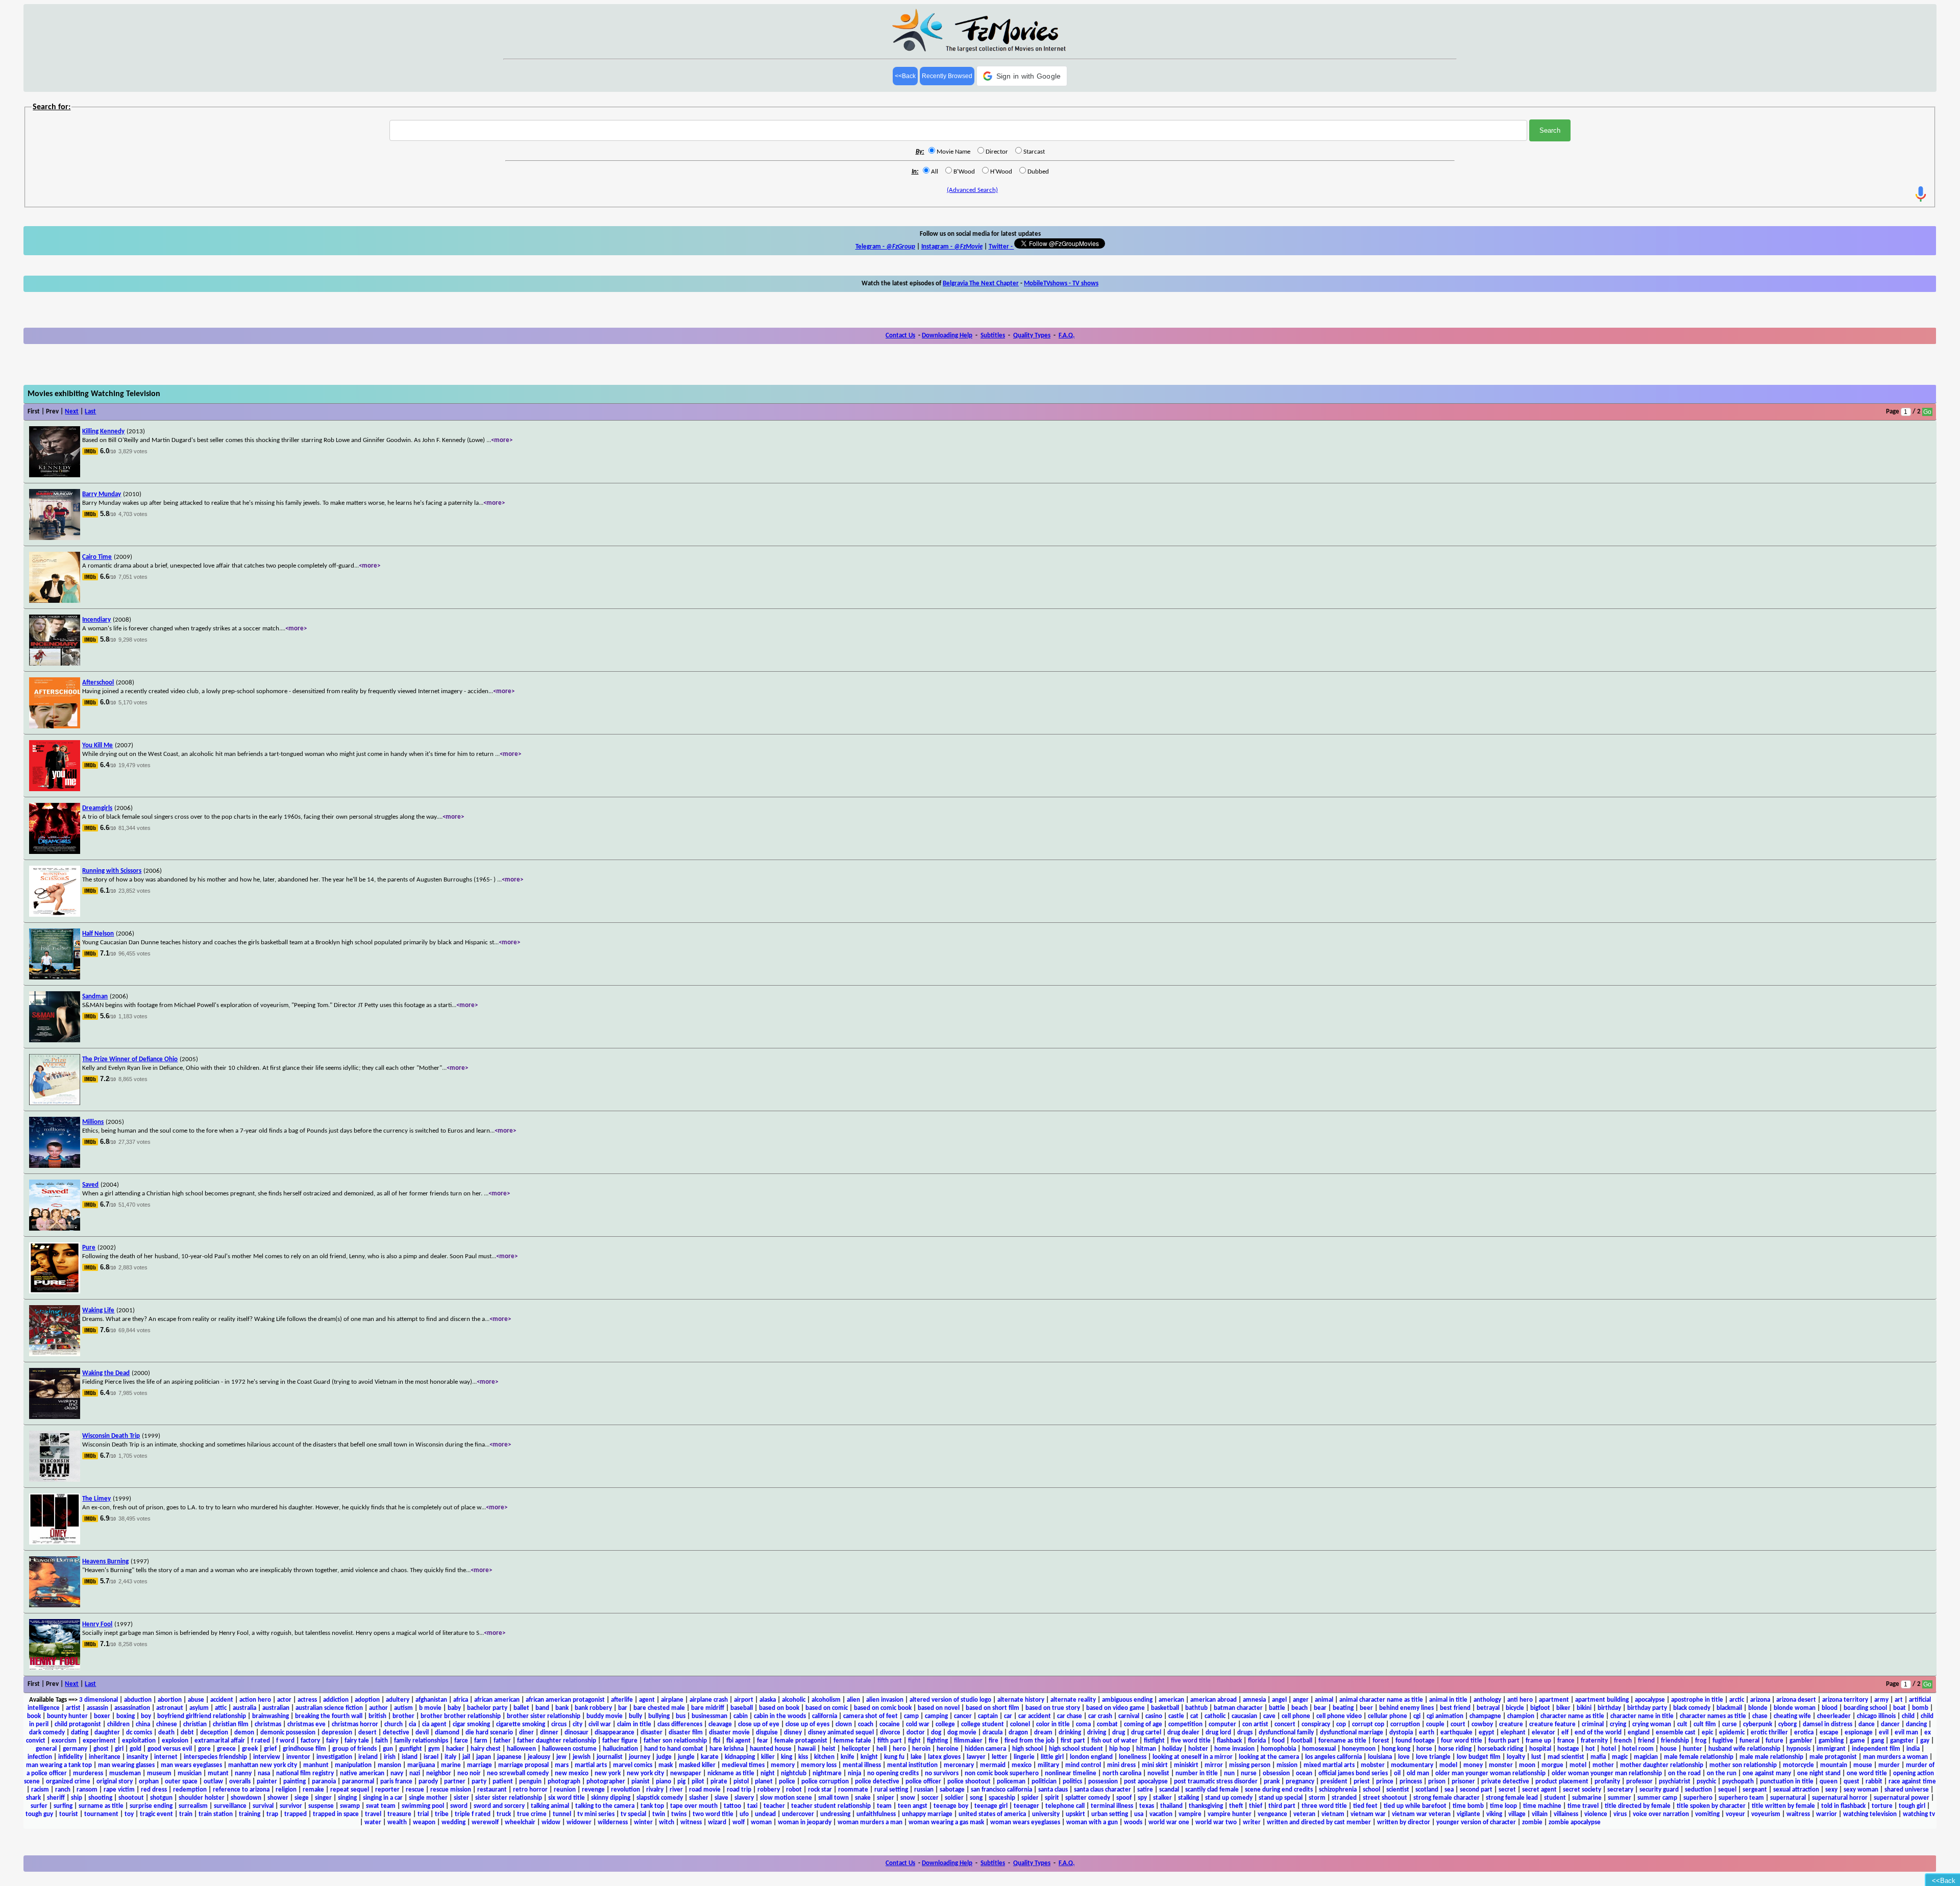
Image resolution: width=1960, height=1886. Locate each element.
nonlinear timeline (1071, 1773)
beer (1366, 1708)
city (578, 1724)
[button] (1022, 76)
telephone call (1065, 1806)
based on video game (1116, 1708)
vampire (1190, 1814)
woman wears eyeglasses (1025, 1822)
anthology (1487, 1700)
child (1908, 1716)
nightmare (827, 1773)
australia (244, 1708)
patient (503, 1782)
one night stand (1819, 1773)
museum (159, 1773)
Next (72, 412)
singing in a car (383, 1798)
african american (497, 1700)
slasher (699, 1798)
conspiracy (1316, 1724)
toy (129, 1814)
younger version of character (1476, 1822)
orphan (149, 1782)
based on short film (993, 1708)
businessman (709, 1716)
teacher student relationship (831, 1806)
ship (77, 1798)
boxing (126, 1716)
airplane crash (709, 1700)
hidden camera (985, 1749)
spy (1142, 1798)
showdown (246, 1798)
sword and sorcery (499, 1806)
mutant (218, 1773)
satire (1145, 1790)
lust (1536, 1757)
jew (561, 1757)
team (884, 1806)
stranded (1344, 1798)
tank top (652, 1806)
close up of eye (759, 1724)
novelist (1158, 1773)
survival (263, 1806)
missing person (1250, 1765)
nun (1229, 1773)
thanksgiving (1206, 1806)
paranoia (324, 1782)
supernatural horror (1840, 1798)
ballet (521, 1708)
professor (1639, 1782)
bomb (1920, 1708)
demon (244, 1733)
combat (1107, 1724)
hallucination (620, 1749)
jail (466, 1757)
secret (1507, 1790)
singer (323, 1798)
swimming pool (423, 1806)
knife (848, 1757)
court (1458, 1724)
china (143, 1724)
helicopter (856, 1749)
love (1404, 1757)
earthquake (1456, 1733)
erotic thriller (1769, 1733)
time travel (1583, 1806)
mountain (1834, 1765)
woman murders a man (870, 1822)
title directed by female (1638, 1806)
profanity (1607, 1782)
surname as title (101, 1806)
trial (423, 1814)
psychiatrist (1675, 1782)
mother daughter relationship (1662, 1765)
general (46, 1749)
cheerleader (1834, 1716)
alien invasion (885, 1700)
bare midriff (708, 1708)
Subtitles (993, 336)
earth (1427, 1733)
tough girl (1912, 1806)
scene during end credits (1279, 1790)
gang (1878, 1741)
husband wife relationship (1744, 1749)
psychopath (1738, 1782)
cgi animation (1445, 1716)
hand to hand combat (674, 1749)
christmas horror (355, 1724)
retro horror (530, 1790)
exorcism (64, 1741)
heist (829, 1749)
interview (267, 1757)
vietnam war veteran (1421, 1814)
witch (667, 1822)
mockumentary (1412, 1765)
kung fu (894, 1757)
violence (1596, 1814)
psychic (1706, 1782)
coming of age (1143, 1724)
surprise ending (151, 1806)
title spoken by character (1711, 1806)
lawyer (976, 1757)
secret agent (1539, 1790)
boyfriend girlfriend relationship (202, 1716)
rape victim (119, 1790)
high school (1027, 1749)
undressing (835, 1814)
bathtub (1196, 1708)
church (394, 1724)
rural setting (891, 1790)
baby (454, 1708)
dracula (993, 1733)
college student (983, 1724)
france (1566, 1741)
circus (559, 1724)
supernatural (1788, 1798)
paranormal (358, 1782)
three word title (1324, 1806)
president (1334, 1782)
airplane (672, 1700)
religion (286, 1790)
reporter (387, 1790)
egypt (1487, 1733)
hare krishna (727, 1749)
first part (1073, 1741)
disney (793, 1733)
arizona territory (1845, 1700)
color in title (1053, 1724)
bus (681, 1716)
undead (765, 1814)
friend (1646, 1741)
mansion (389, 1765)
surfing (63, 1806)
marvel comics (633, 1765)
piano (664, 1782)
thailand (1171, 1806)
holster (1198, 1749)
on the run (1722, 1773)
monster (1501, 1765)
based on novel (939, 1708)
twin (659, 1814)
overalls (240, 1782)
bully (635, 1716)
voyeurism (1766, 1814)
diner (526, 1733)
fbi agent (739, 1741)
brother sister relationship (544, 1716)
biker (1563, 1708)
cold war (918, 1724)
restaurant (492, 1790)
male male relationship (1771, 1757)
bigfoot (1540, 1708)
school (1371, 1790)
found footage (1415, 1741)
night (768, 1773)
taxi (752, 1806)
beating (1343, 1708)
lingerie (1024, 1757)
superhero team (1741, 1798)
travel (373, 1814)
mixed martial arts (1329, 1765)
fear (763, 1741)
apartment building (1602, 1700)
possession (1103, 1782)
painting (295, 1782)
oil (1397, 1773)
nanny (243, 1773)
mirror (1214, 1765)
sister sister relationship (509, 1798)
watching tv (1919, 1814)
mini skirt (1155, 1765)
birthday (1609, 1708)
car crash (1100, 1716)
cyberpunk (1758, 1724)
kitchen (824, 1757)
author (378, 1708)
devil (422, 1733)
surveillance (230, 1806)
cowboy (1482, 1724)
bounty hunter (67, 1716)
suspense (321, 1806)
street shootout (1385, 1798)
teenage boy (951, 1806)
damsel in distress (1828, 1724)
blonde (1758, 1708)
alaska (768, 1700)
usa (1139, 1814)
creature (1511, 1724)
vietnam (1333, 1814)
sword (459, 1806)
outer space (181, 1782)
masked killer (697, 1765)
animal (1324, 1700)
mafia (1598, 1757)
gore (204, 1749)
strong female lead (1512, 1798)
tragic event (156, 1814)
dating (80, 1733)
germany (75, 1749)
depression (337, 1733)
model (1448, 1765)
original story (115, 1782)
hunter (1693, 1749)
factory (310, 1741)
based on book (779, 1708)
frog (1701, 1741)
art (1899, 1700)
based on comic (827, 1708)
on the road (1684, 1773)
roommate (853, 1790)
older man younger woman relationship (1490, 1773)
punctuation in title (1787, 1782)
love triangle (1433, 1757)
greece (226, 1749)
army (1881, 1700)
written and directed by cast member (1319, 1822)
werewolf (485, 1822)
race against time (1912, 1782)
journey (640, 1757)
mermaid (993, 1765)
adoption (367, 1700)
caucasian (1244, 1716)
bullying (659, 1716)
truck (504, 1814)
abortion (170, 1700)
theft (1236, 1806)
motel (1578, 1765)
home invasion (1234, 1749)
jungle (686, 1757)
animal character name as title (1381, 1700)
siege (302, 1798)
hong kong (1396, 1749)
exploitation (139, 1741)
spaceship (1002, 1798)
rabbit (1874, 1782)
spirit (1052, 1798)
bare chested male (659, 1708)
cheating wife (1792, 1716)
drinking (1070, 1733)
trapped (296, 1814)
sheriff (56, 1798)
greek (250, 1749)
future (1774, 1741)
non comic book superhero (1002, 1773)
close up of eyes (807, 1724)
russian (924, 1790)
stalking (1189, 1798)
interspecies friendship (215, 1757)
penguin (530, 1782)
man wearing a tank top (59, 1765)
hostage (1568, 1749)
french (1623, 1741)
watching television (1870, 1814)
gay (1925, 1741)
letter (1000, 1757)
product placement (1562, 1782)
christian (195, 1724)
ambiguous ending (1127, 1700)
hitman (1146, 1749)
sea (1449, 1790)
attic (221, 1708)
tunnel (562, 1814)
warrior (1827, 1814)
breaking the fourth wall (329, 1716)
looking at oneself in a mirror (1193, 1757)
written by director (1404, 1822)
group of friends (354, 1749)
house (1668, 1749)
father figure (620, 1741)
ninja (854, 1773)
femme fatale (852, 1741)
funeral (1749, 1741)
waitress (1798, 1814)
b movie (430, 1708)
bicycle (1515, 1708)
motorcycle (1798, 1765)
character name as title (1572, 1716)
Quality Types (1032, 336)
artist (73, 1708)
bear (1320, 1708)
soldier (954, 1798)
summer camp (1657, 1798)
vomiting (1707, 1814)
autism (403, 1708)
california (825, 1716)
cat (1194, 1716)
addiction (336, 1700)
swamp (350, 1806)
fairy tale (357, 1741)
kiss (803, 1757)
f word (285, 1741)
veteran (1304, 1814)
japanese (509, 1757)
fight (914, 1741)
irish (390, 1757)
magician (1646, 1757)
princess (1411, 1782)
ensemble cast (1676, 1733)
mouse (1863, 1765)
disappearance (615, 1733)
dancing (1916, 1724)
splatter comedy (1088, 1798)
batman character (1238, 1708)
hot (1590, 1749)
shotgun (161, 1798)
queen (1829, 1782)
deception (214, 1733)
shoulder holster (202, 1798)
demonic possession (288, 1733)
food (1278, 1741)
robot (794, 1790)
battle (1277, 1708)
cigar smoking (471, 1724)
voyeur (1735, 1814)
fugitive (1723, 1741)
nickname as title (731, 1773)
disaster (652, 1733)
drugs (1245, 1733)
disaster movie (729, 1733)
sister (461, 1798)
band (542, 1708)
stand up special (1281, 1798)
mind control (1083, 1765)
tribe (442, 1814)
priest (1362, 1782)
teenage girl (991, 1806)
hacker (455, 1749)
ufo (744, 1814)
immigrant (1831, 1749)
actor (284, 1700)
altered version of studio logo (950, 1700)
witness (691, 1822)
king (787, 1757)
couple (1435, 1724)
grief (270, 1749)
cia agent (434, 1724)
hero (899, 1749)
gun (388, 1749)
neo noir (469, 1773)
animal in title (1448, 1700)
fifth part (890, 1741)
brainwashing (271, 1716)
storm (1317, 1798)
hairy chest (486, 1749)
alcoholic (794, 1700)
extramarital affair (220, 1741)
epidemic (1732, 1733)
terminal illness (1112, 1806)
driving (1097, 1733)
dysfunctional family (1286, 1733)
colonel (1020, 1724)
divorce (890, 1733)
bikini (1584, 1708)
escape (1829, 1733)
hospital (1540, 1749)
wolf (739, 1822)
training (250, 1814)
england (1639, 1733)
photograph (564, 1782)
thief (1256, 1806)
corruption (1405, 1724)
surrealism (193, 1806)
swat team (381, 1806)
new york (608, 1773)
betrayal (1488, 1708)
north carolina (1122, 1773)
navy (397, 1773)
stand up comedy (1229, 1798)
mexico (1022, 1765)
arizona (1760, 1700)
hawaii (807, 1749)
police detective (877, 1782)
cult (1682, 1724)
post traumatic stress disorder (1216, 1782)
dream (1043, 1733)
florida (1257, 1741)
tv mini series (596, 1814)
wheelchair (520, 1822)
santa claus (1053, 1790)
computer (1222, 1724)
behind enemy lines (1406, 1708)
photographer (606, 1782)
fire (994, 1741)
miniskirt (1186, 1765)
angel (1279, 1700)
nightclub (794, 1773)
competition (1185, 1724)
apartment (1554, 1700)
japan (484, 1757)
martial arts (591, 1765)
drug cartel (1146, 1733)
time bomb (1468, 1806)
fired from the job (1030, 1741)
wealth (397, 1822)
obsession (1276, 1773)
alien (853, 1700)
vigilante (1468, 1814)
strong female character (1447, 1798)
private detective (1505, 1782)
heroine (948, 1749)
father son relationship (675, 1741)
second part (1476, 1790)
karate (710, 1757)
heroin (921, 1749)
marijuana (421, 1765)
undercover (798, 1814)
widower (579, 1822)
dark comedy (47, 1733)
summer (1620, 1798)
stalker (1162, 1798)
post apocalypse (1146, 1782)
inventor (298, 1757)
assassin (97, 1708)
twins (679, 1814)
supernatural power (1902, 1798)
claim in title (634, 1724)
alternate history (1021, 1700)
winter (643, 1822)
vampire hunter (1230, 1814)
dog (936, 1733)
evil (1884, 1733)
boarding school (1865, 1708)
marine (451, 1765)
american (1171, 1700)
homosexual (1319, 1749)
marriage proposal (523, 1765)
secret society (1582, 1790)
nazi (415, 1773)
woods (1133, 1822)
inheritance (105, 1757)
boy (146, 1716)
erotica (1804, 1733)
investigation (334, 1757)
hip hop (1120, 1749)
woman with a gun (1092, 1822)
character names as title (1713, 1716)
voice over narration (1661, 1814)
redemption (190, 1790)
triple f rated (473, 1814)
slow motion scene (786, 1798)
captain (988, 1716)
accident (222, 1700)
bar (623, 1708)
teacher (774, 1806)
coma (1083, 1724)
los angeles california (1333, 1757)
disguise (767, 1733)
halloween (521, 1749)
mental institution (912, 1765)
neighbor (439, 1773)
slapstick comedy (660, 1798)
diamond (447, 1733)
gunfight (411, 1749)
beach (1300, 1708)
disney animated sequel (841, 1733)
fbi (717, 1741)
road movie (705, 1790)
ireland (368, 1757)
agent (647, 1700)
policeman (1011, 1782)
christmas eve (307, 1724)
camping (936, 1716)
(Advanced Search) (972, 190)
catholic (1215, 1716)
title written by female (1783, 1806)
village (1517, 1814)
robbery (769, 1790)
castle (1176, 1716)
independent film (1876, 1749)
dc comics (139, 1733)
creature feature (1552, 1724)
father (502, 1741)
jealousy (539, 1757)
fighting (937, 1741)
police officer (923, 1782)
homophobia (1278, 1749)
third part (1282, 1806)
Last (90, 412)
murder (1889, 1765)
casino (1154, 1716)
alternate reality (1073, 1700)
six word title (567, 1798)
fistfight (1154, 1741)
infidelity (70, 1757)
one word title (1867, 1773)
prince (1385, 1782)
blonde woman (1795, 1708)
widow (551, 1822)
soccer (930, 1798)
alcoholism (826, 1700)
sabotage (952, 1790)
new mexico (572, 1773)
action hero (255, 1700)
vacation (1161, 1814)
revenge (593, 1790)
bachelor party (487, 1708)
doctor (916, 1733)
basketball (1165, 1708)
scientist (1398, 1790)
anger (1301, 1700)
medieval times (743, 1765)
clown (844, 1724)
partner (455, 1782)
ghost (101, 1749)
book (34, 1716)
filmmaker (968, 1741)
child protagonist (78, 1724)
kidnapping (740, 1757)
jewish (582, 1757)
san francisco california (1001, 1790)
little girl (1052, 1757)
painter (267, 1782)
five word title (1191, 1741)
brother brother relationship (461, 1716)
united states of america (992, 1814)
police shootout (969, 1782)
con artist (1255, 1724)
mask (666, 1765)
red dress (154, 1790)
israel (431, 1757)
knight (869, 1757)
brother (403, 1716)
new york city (645, 1773)
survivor (291, 1806)
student (1555, 1798)
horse (1424, 1749)
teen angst (913, 1806)
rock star (820, 1790)
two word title (713, 1814)
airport (744, 1700)
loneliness (1133, 1757)
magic (1620, 1757)
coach (866, 1724)
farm (481, 1741)
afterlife (622, 1700)
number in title (1197, 1773)
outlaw (213, 1782)
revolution (626, 1790)
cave (1269, 1716)
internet (166, 1757)
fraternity (1594, 1741)
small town (834, 1798)
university (1046, 1814)
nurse (1249, 1773)
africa (461, 1700)
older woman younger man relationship (1607, 1773)
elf (1565, 1733)
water (373, 1822)
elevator (1543, 1733)
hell (881, 1749)
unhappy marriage (927, 1814)
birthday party (1647, 1708)
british (377, 1716)
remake (313, 1790)
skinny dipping (611, 1798)
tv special (633, 1814)
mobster (1373, 1765)
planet (764, 1782)
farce (461, 1741)
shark (33, 1798)
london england (1091, 1757)
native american (362, 1773)
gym (434, 1749)
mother (1603, 1765)
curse (1730, 1724)
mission (1287, 1765)
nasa (264, 1773)
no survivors (942, 1773)
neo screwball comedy (518, 1773)
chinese (167, 1724)
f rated (261, 1741)
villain (1540, 1814)
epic (1707, 1733)
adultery (398, 1700)
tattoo (732, 1806)
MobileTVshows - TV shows (1061, 284)
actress (307, 1700)
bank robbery (593, 1708)
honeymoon (1359, 1749)
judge (664, 1757)
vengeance (1272, 1814)
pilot (698, 1782)
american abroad (1214, 1700)
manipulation (353, 1765)
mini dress (1121, 1765)
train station (216, 1814)
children (118, 1724)
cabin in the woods (780, 1716)
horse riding (1455, 1749)
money (1473, 1765)
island (410, 1757)
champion (1521, 1716)
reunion (565, 1790)
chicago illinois (1876, 1716)
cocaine (890, 1724)
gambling (1831, 1741)
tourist (69, 1814)
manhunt (316, 1765)
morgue (1552, 1765)
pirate (719, 1782)
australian (276, 1708)
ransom (87, 1790)
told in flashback (1843, 1806)
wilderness (613, 1822)
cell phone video (1339, 1716)
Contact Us (900, 336)
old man (1418, 1773)
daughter (107, 1733)
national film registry (305, 1773)
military (1048, 1765)
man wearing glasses (126, 1765)
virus (1620, 1814)
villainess (1566, 1814)
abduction (138, 1700)
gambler (1801, 1741)
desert (367, 1733)
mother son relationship (1743, 1765)
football (1302, 1741)
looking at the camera (1269, 1757)
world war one (1169, 1822)
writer (1252, 1822)
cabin (741, 1716)
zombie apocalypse (1575, 1822)
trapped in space (336, 1814)
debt (187, 1733)
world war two (1216, 1822)
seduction (1698, 1790)
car (1008, 1716)
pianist (641, 1782)
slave (721, 1798)
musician (190, 1773)
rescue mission (451, 1790)
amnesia (1254, 1700)
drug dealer (1183, 1733)
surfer (39, 1806)
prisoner (1463, 1782)
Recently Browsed (947, 76)
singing (347, 1798)
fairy (332, 1741)
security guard (1659, 1790)
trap (272, 1814)
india (1913, 1749)
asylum (199, 1708)
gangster (1902, 1741)
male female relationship (1699, 1757)
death (166, 1733)
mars (562, 1765)
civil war (600, 1724)
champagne (1485, 1716)
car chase (1070, 1716)
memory (783, 1765)
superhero (1698, 1798)
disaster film (686, 1733)
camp (911, 1716)
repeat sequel (350, 1790)
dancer (1890, 1724)
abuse (196, 1700)
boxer (102, 1716)
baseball (742, 1708)
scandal (1169, 1790)
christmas (268, 1724)
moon (1527, 1765)
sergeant (1755, 1790)
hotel (1609, 1749)
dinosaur (577, 1733)
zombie (1532, 1822)
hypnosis (1798, 1749)
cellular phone (1388, 1716)
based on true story (1053, 1708)
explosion (175, 1741)
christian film (231, 1724)
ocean (1304, 1773)
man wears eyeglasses (191, 1765)
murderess (88, 1773)
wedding (454, 1822)
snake (863, 1798)
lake (916, 1757)
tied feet (1365, 1806)
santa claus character (1102, 1790)
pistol (741, 1782)
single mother (428, 1798)
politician (1044, 1782)
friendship (1675, 1741)
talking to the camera (605, 1806)
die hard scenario (489, 1733)
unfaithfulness (876, 1814)
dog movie (962, 1733)
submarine (1587, 1798)
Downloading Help (947, 336)
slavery (744, 1798)
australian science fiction (329, 1708)
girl (119, 1749)
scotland (1427, 1790)
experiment (99, 1741)
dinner (549, 1733)
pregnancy (1300, 1782)
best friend (1455, 1708)
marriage (480, 1765)
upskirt (1075, 1814)
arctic (1737, 1700)
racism (40, 1790)
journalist (610, 1757)
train (186, 1814)
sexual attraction (1796, 1790)
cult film (1705, 1724)
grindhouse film (304, 1749)
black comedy (1692, 1708)
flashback (1229, 1741)
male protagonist (1833, 1757)
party (479, 1782)
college (945, 1724)
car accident (1035, 1716)
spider (1030, 1798)
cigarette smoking (521, 1724)
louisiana (1380, 1757)
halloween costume (569, 1749)
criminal (1593, 1724)
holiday (1172, 1749)
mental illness (862, 1765)
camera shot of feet (871, 1716)
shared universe (1907, 1790)
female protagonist (801, 1741)
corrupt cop (1368, 1724)
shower (278, 1798)
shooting (100, 1798)
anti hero (1520, 1700)
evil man (1906, 1733)
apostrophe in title (1697, 1700)
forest (1381, 1741)
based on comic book (883, 1708)
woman (761, 1822)
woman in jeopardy (805, 1822)
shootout (131, 1798)
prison (1437, 1782)
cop (1341, 1724)
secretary (1620, 1790)
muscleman (125, 1773)
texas (1147, 1806)
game (1857, 1741)
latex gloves (944, 1757)
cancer (963, 1716)
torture (1882, 1806)
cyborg (1787, 1724)
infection (40, 1757)
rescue (415, 1790)
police (787, 1782)
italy (450, 1757)
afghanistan (431, 1700)
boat (1900, 1708)
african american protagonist (565, 1700)
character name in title (1642, 1716)
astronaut (170, 1708)
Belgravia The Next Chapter (981, 284)
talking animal (550, 1806)
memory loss (819, 1765)
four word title (1462, 1741)
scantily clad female (1212, 1790)
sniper (886, 1798)
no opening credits (893, 1773)
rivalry (655, 1790)
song (976, 1798)
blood (1830, 1708)
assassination (132, 1708)
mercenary (959, 1765)
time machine (1542, 1806)
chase (1760, 1716)
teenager (1026, 1806)
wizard (717, 1822)
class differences (680, 1724)
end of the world (1598, 1733)
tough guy (39, 1814)
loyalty (1516, 1757)
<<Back (905, 76)
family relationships (421, 1741)
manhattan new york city (263, 1765)
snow (908, 1798)
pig (681, 1782)
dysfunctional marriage (1352, 1733)
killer (768, 1757)
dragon (1018, 1733)
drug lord (1218, 1733)
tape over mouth (694, 1806)
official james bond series (1353, 1773)
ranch (63, 1790)
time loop (1503, 1806)
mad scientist (1566, 1757)
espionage (1859, 1733)
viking (1494, 1814)
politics (1072, 1782)
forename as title (1342, 1741)
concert (1285, 1724)
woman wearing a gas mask (946, 1822)
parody (428, 1782)
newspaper (686, 1773)
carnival (1129, 1716)
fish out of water (1114, 1741)
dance (1867, 1724)
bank (562, 1708)
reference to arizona (241, 1790)
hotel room (1638, 1749)
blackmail (1729, 1708)
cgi (1417, 1716)
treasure (399, 1814)
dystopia (1401, 1733)
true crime (532, 1814)
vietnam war (1368, 1814)
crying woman (1652, 1724)
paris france (396, 1782)
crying (1618, 1724)
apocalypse (1650, 1700)
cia (412, 1724)
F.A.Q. (1067, 336)
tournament (101, 1814)
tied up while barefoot (1415, 1806)
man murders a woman (1895, 1757)
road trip (739, 1790)
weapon (424, 1822)
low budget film (1479, 1757)
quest (1852, 1782)
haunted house (771, 1749)
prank (1272, 1782)
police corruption (825, 1782)
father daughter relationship (557, 1741)
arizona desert (1796, 1700)
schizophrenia (1338, 1790)
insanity (137, 1757)
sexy (1831, 1790)
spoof (1124, 1798)
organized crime (68, 1782)
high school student (1076, 1749)
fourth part (1504, 1741)
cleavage (720, 1724)
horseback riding (1500, 1749)
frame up (1538, 1741)
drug (1119, 1733)
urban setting (1110, 1814)
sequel (1727, 1790)
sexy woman (1861, 1790)
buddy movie (605, 1716)
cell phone (1296, 1716)
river (676, 1790)
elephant (1513, 1733)
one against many (1767, 1773)
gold (136, 1749)
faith (382, 1741)
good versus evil (170, 1749)
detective (396, 1733)
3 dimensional (99, 1700)
